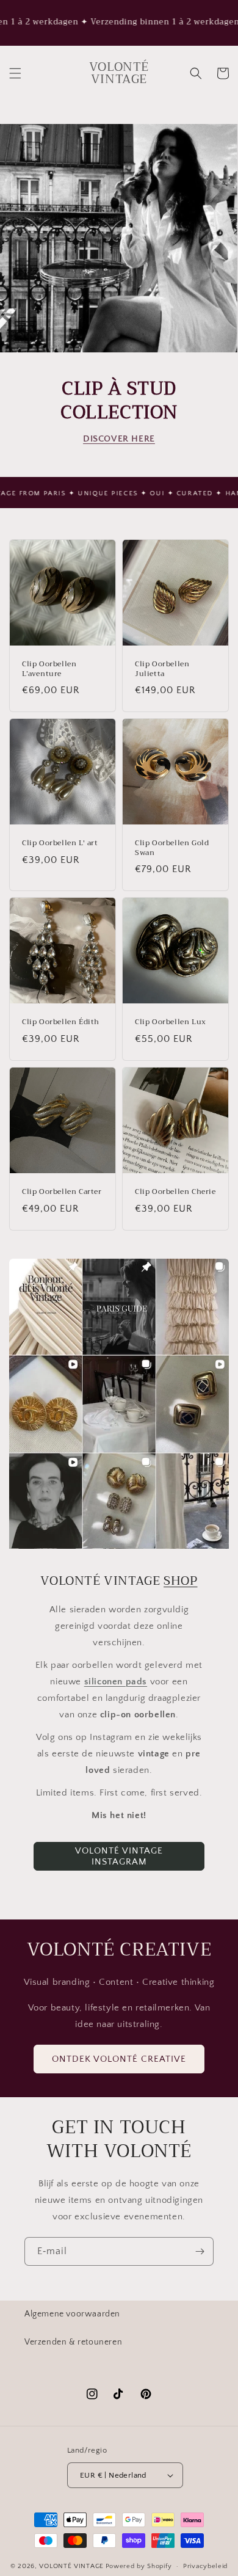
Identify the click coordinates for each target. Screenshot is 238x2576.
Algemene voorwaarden (72, 2314)
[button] (15, 73)
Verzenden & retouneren (73, 2342)
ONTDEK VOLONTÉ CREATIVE (119, 2059)
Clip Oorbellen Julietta (162, 669)
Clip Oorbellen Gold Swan (172, 848)
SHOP (180, 1581)
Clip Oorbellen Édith (61, 1022)
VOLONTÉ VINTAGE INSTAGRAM (119, 1856)
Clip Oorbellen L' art (60, 843)
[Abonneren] (200, 2251)
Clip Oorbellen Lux (171, 1022)
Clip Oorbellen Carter (62, 1192)
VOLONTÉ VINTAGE (71, 2566)
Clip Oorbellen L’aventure (49, 669)
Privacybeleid (205, 2566)
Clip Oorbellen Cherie (175, 1192)
